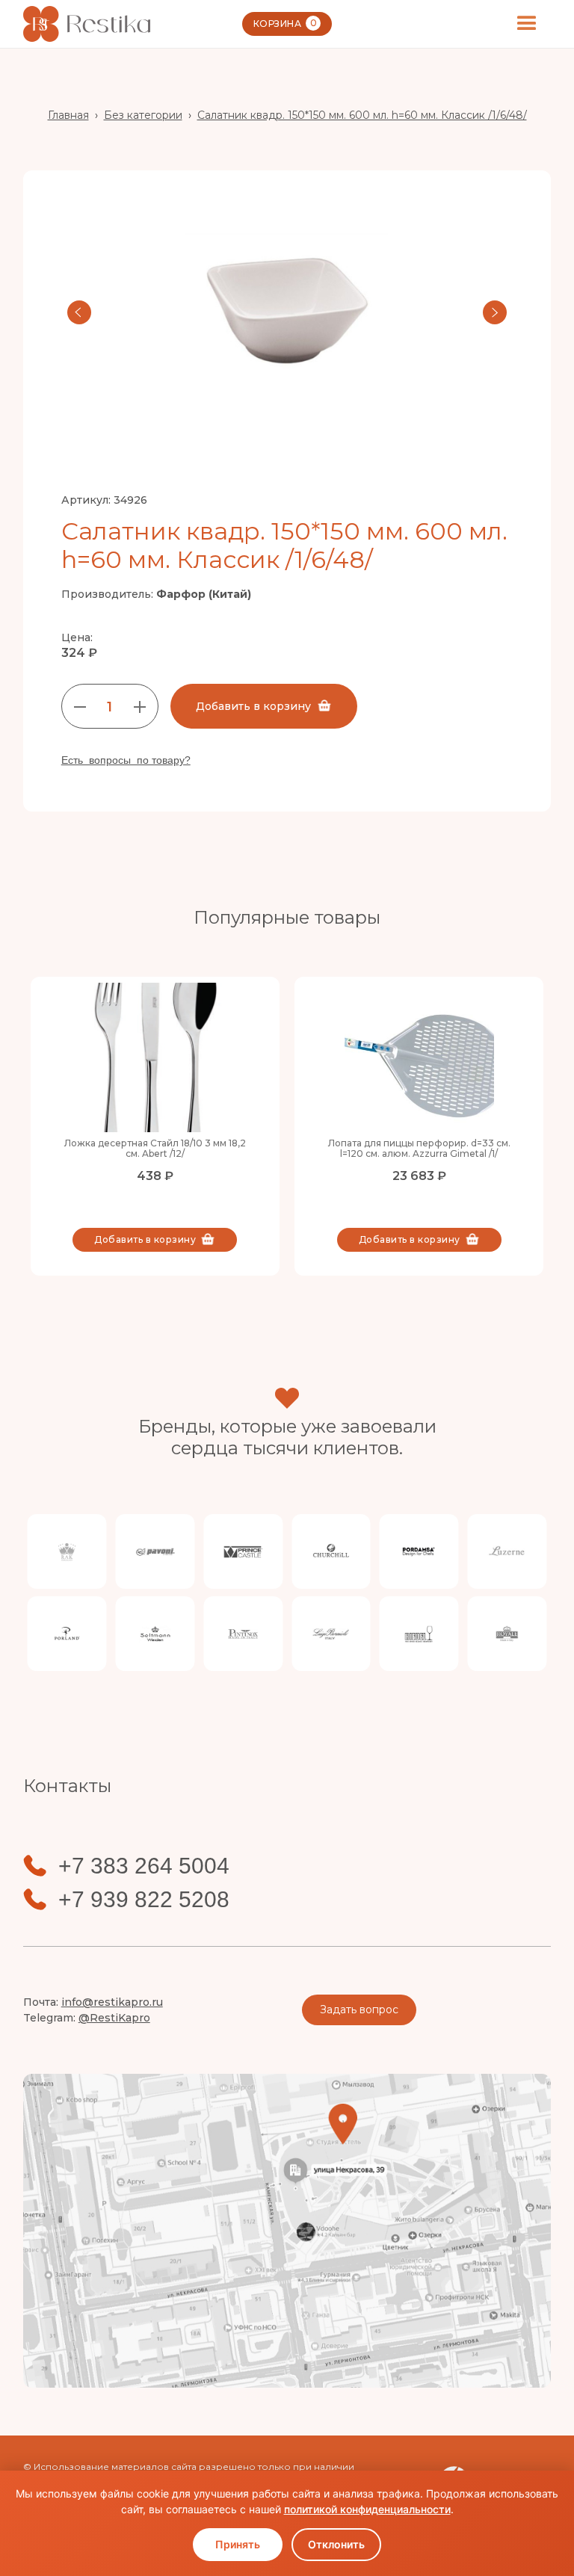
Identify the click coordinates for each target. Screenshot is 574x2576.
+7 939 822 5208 (144, 1900)
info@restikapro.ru (112, 2002)
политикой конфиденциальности (367, 2509)
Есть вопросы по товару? (126, 760)
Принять (238, 2544)
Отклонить (336, 2544)
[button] (527, 24)
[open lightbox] (287, 312)
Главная (68, 115)
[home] (87, 24)
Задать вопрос (359, 2010)
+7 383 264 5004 (144, 1866)
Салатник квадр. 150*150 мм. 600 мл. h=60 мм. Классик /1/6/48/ (362, 115)
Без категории (143, 115)
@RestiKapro (114, 2018)
